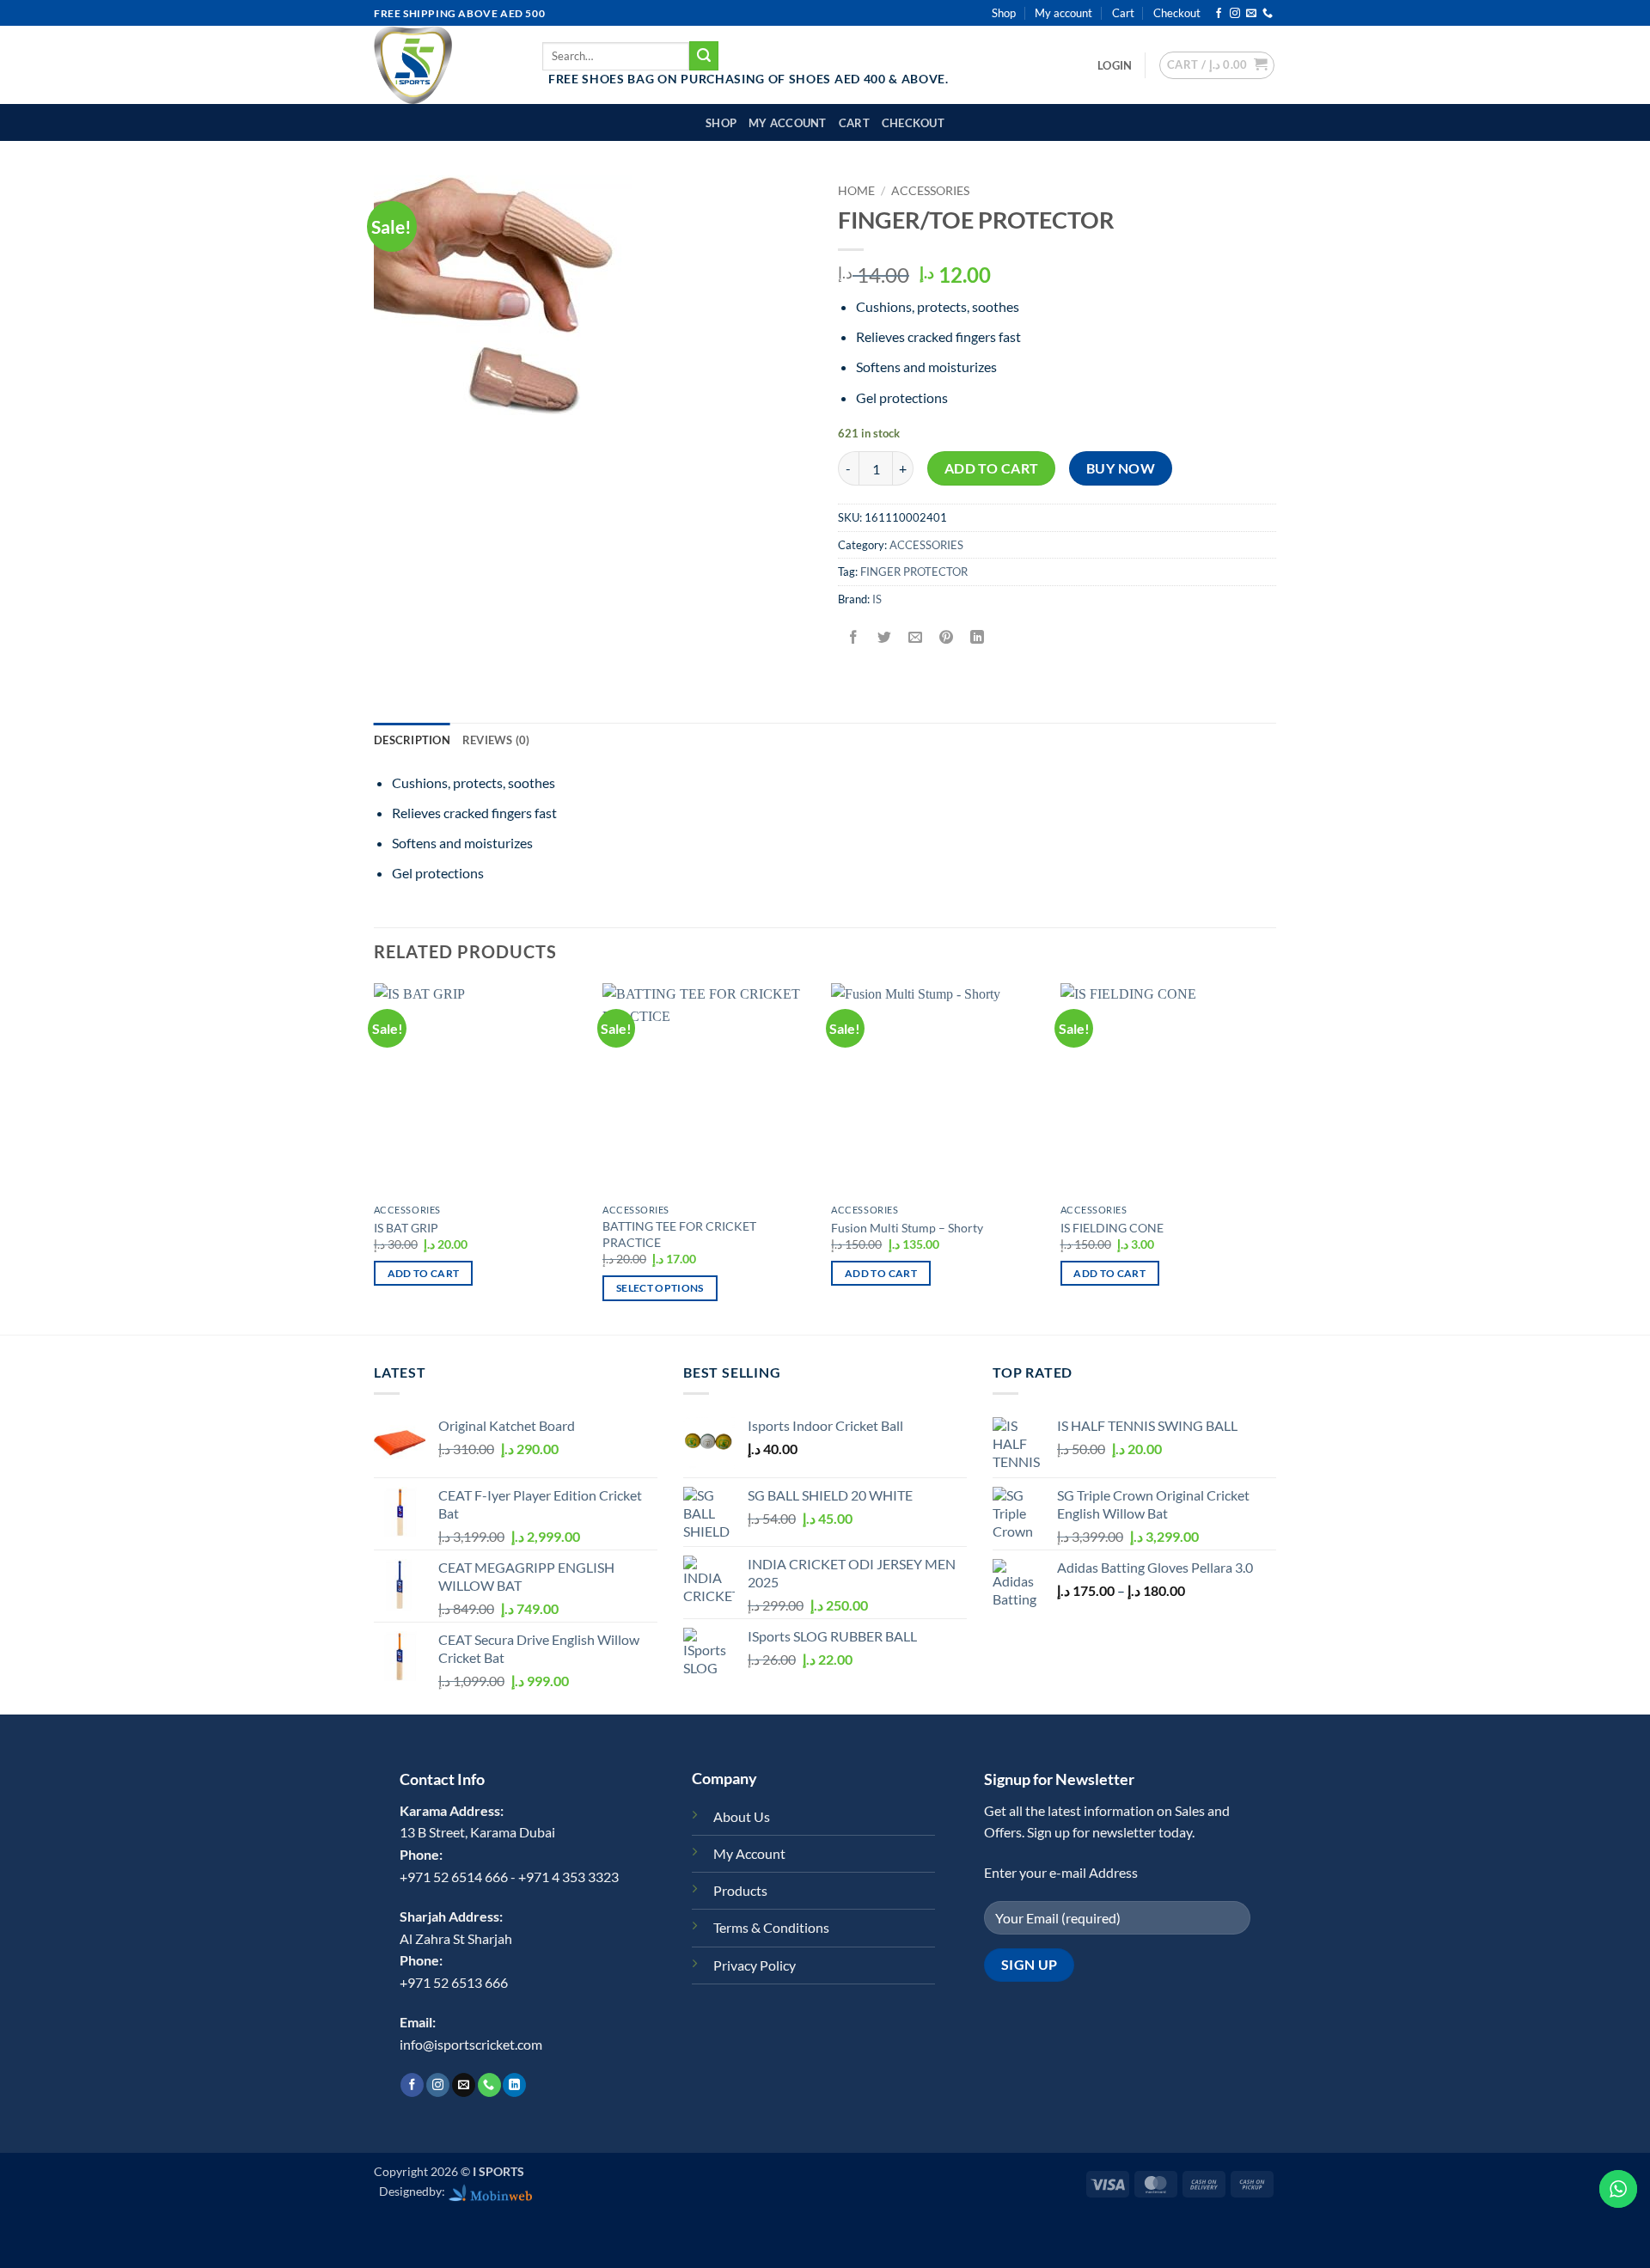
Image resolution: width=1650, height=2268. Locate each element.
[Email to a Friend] (916, 637)
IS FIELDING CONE (1112, 1228)
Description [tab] (412, 740)
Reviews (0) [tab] (496, 740)
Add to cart (992, 468)
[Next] (1271, 1157)
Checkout (1177, 13)
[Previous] (375, 1157)
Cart (1123, 13)
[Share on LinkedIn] (978, 637)
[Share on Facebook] (854, 637)
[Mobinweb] (491, 2191)
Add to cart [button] (424, 1273)
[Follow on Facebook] (1219, 14)
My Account (749, 1853)
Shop (1004, 13)
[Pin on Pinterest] (947, 637)
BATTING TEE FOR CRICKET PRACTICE (679, 1234)
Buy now (1121, 468)
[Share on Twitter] (885, 637)
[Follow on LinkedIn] (514, 2085)
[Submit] (704, 56)
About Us (742, 1816)
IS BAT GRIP (406, 1228)
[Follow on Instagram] (1235, 14)
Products (740, 1890)
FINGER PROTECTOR (914, 572)
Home (856, 191)
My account (1063, 13)
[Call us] (1268, 14)
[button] (1115, 65)
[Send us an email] (1251, 14)
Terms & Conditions (771, 1927)
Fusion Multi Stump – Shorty (907, 1228)
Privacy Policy (755, 1965)
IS (877, 599)
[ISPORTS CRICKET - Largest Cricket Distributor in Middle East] (445, 65)
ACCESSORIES (930, 191)
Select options (660, 1288)
